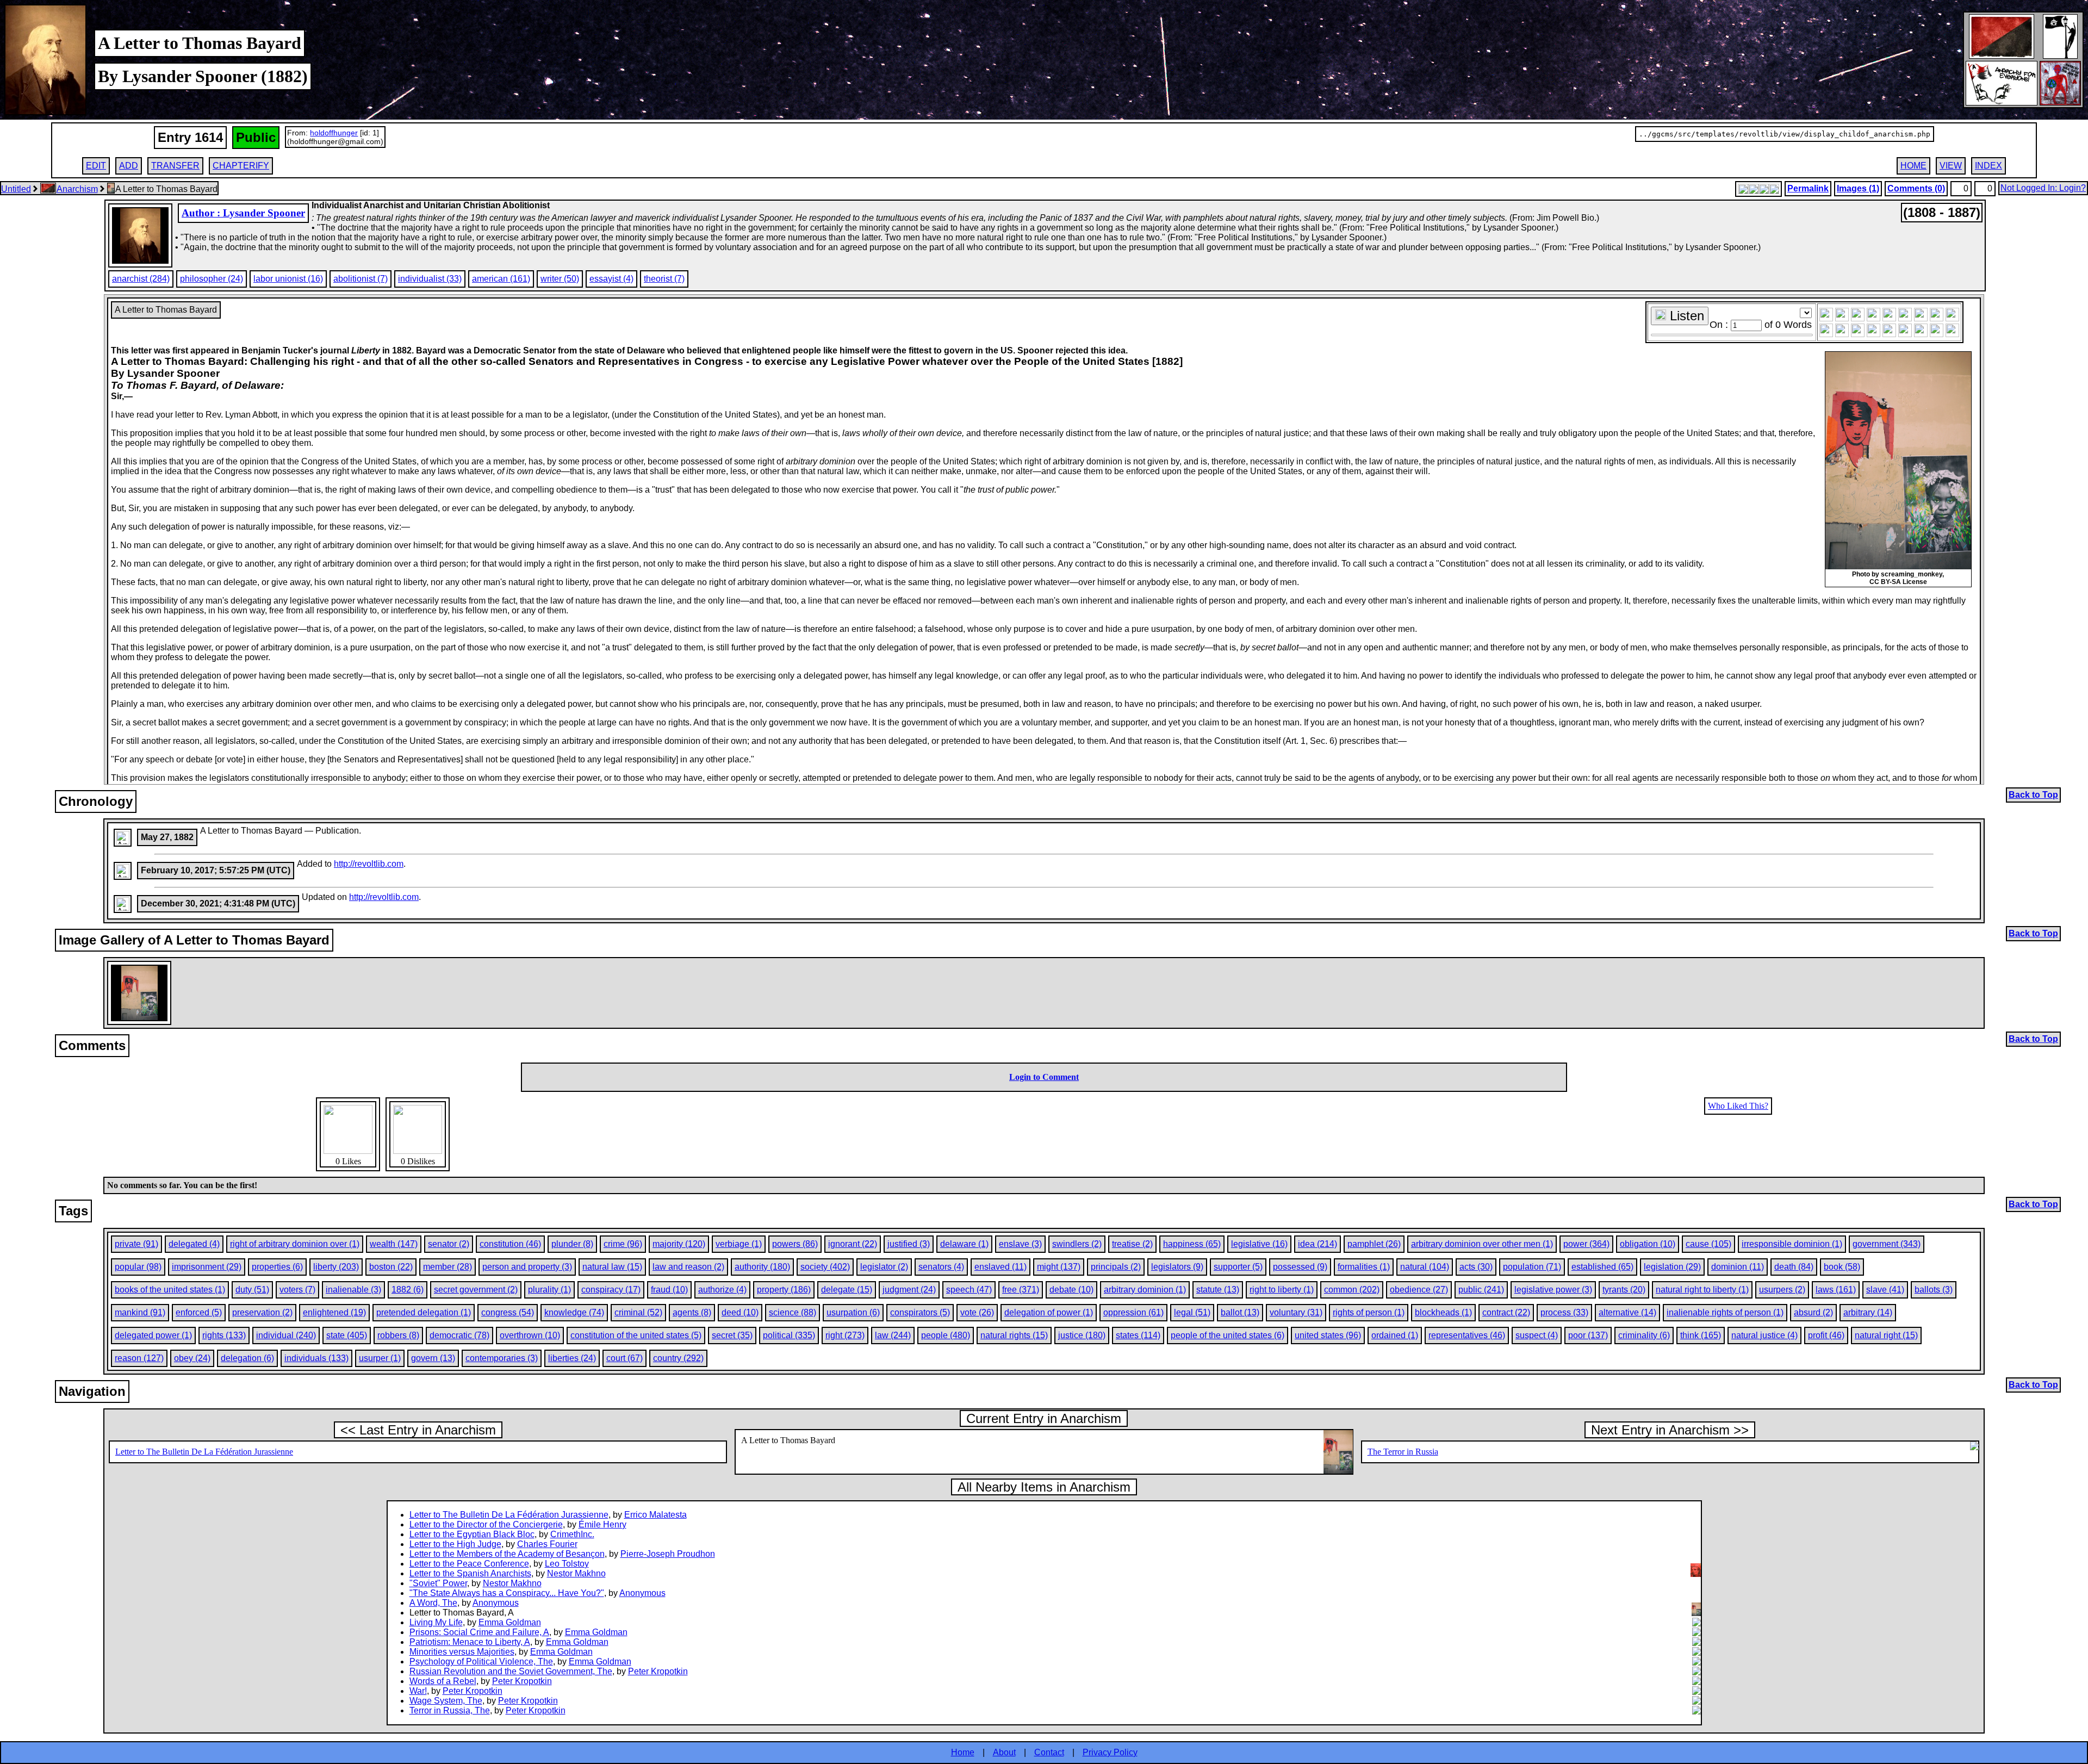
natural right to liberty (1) (1702, 1290)
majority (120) (679, 1244)
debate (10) (1071, 1290)
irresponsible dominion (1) (1792, 1244)
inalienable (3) (353, 1290)
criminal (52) (638, 1312)
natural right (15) (1886, 1335)
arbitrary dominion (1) (1145, 1290)
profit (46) (1826, 1335)
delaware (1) (964, 1244)
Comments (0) (1916, 188)
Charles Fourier (547, 1544)
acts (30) (1476, 1267)
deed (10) (740, 1312)
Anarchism (77, 189)
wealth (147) (394, 1244)
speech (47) (969, 1290)
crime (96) (623, 1244)
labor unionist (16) (288, 279)
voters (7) (297, 1290)
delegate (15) (847, 1290)
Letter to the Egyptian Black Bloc (472, 1534)
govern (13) (433, 1358)
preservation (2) (262, 1312)
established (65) (1602, 1267)
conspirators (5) (920, 1312)
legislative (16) (1259, 1244)
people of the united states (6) (1228, 1335)
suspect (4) (1537, 1335)
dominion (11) (1738, 1267)
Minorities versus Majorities (462, 1652)
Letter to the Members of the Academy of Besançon (507, 1554)
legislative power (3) (1553, 1290)
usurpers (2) (1782, 1290)
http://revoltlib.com (369, 864)
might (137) (1059, 1267)
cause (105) (1708, 1244)
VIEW (1951, 166)
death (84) (1794, 1267)
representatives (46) (1467, 1335)
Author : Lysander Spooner (243, 213)
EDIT (96, 166)
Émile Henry (602, 1524)
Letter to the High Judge (455, 1544)
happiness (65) (1192, 1244)
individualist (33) (430, 279)
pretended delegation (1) (424, 1312)
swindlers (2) (1077, 1244)
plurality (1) (549, 1290)
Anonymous (642, 1593)
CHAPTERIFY (241, 166)
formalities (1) (1364, 1267)
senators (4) (941, 1267)
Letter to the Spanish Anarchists (470, 1573)
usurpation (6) (853, 1312)
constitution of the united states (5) (636, 1335)
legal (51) (1192, 1312)
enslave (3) (1020, 1244)
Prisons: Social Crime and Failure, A (479, 1632)
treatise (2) (1132, 1244)
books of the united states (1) (170, 1290)
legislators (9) (1177, 1267)
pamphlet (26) (1374, 1244)
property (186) (784, 1290)
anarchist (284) (141, 279)
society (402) (825, 1267)
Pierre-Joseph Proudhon (668, 1554)
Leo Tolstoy (567, 1564)
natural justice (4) (1764, 1335)
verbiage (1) (739, 1244)
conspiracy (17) (611, 1290)
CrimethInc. (572, 1534)
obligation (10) (1648, 1244)
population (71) (1532, 1267)
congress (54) (508, 1312)
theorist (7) (664, 279)
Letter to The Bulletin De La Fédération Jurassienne (204, 1452)
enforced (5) (199, 1312)
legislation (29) (1672, 1267)
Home (963, 1752)
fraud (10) (669, 1290)
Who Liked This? (1738, 1106)
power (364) (1586, 1244)
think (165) (1701, 1335)
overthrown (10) (530, 1335)
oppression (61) (1133, 1312)
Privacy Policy (1110, 1752)
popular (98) (138, 1267)
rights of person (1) (1369, 1312)
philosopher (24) (212, 279)
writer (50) (560, 279)
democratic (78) (459, 1335)
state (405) (347, 1335)
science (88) (793, 1312)
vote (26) (977, 1312)
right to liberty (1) (1282, 1290)
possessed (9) (1300, 1267)
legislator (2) (884, 1267)
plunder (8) (572, 1244)
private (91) (136, 1244)
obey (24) (192, 1358)
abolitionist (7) (361, 279)
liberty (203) (336, 1267)
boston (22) (391, 1267)
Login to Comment (1044, 1077)
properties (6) (277, 1267)
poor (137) (1588, 1335)
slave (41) (1885, 1290)
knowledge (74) (574, 1312)
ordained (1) (1395, 1335)
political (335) (789, 1335)
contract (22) (1506, 1312)
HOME (1913, 166)
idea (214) (1318, 1244)
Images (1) (1858, 188)
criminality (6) (1644, 1335)
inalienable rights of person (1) (1725, 1312)
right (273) (845, 1335)
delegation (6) (247, 1358)
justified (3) (909, 1244)
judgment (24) (909, 1290)
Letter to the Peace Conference (469, 1564)
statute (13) (1218, 1290)
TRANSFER (175, 166)
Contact (1049, 1752)
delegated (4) (194, 1244)
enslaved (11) (1000, 1267)
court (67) (624, 1358)
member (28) (448, 1267)
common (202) (1352, 1290)
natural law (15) (612, 1267)
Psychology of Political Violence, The (481, 1661)
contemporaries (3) (502, 1358)
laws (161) (1836, 1290)
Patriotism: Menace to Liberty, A (470, 1642)
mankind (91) (140, 1312)
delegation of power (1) (1049, 1312)
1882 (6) (408, 1290)
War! (418, 1691)
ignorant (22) (853, 1244)
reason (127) (139, 1358)
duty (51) (252, 1290)
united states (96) (1328, 1335)
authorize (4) (722, 1290)
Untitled (16, 189)
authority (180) (762, 1267)
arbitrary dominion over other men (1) (1482, 1244)
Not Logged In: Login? (2043, 188)
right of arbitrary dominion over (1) (295, 1244)
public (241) (1481, 1290)
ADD (129, 166)
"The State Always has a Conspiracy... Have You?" (507, 1593)
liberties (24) (572, 1358)
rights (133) (224, 1335)
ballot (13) (1240, 1312)
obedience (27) (1419, 1290)
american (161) (501, 279)
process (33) (1564, 1312)
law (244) (893, 1335)
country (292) (678, 1358)
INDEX (1988, 166)
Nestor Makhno (576, 1573)
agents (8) (692, 1312)
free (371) (1021, 1290)
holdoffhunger (334, 133)
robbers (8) (398, 1335)
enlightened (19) (334, 1312)
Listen (1685, 316)
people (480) (946, 1335)
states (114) (1138, 1335)
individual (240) (286, 1335)
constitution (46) (510, 1244)
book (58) (1842, 1267)
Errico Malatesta (655, 1515)
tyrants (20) (1624, 1290)
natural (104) (1425, 1267)
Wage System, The (446, 1701)
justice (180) (1082, 1335)
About (1004, 1752)
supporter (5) (1238, 1267)
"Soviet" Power (438, 1583)
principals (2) (1116, 1267)
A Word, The (433, 1603)
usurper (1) (380, 1358)
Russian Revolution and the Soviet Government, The (511, 1671)
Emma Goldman (510, 1622)
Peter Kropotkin (658, 1671)
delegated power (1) (153, 1335)
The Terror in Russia (1403, 1452)
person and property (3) (527, 1267)
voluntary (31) (1296, 1312)
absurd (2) (1813, 1312)
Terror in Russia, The (450, 1710)
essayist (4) (611, 279)
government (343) (1887, 1244)
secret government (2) (476, 1290)
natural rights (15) (1014, 1335)
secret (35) (732, 1335)
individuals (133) (316, 1358)
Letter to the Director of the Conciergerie (486, 1524)
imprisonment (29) (207, 1267)
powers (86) (795, 1244)
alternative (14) (1627, 1312)
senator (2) (449, 1244)
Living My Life (436, 1622)
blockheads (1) (1443, 1312)
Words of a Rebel (443, 1681)
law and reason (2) (688, 1267)
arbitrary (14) (1868, 1312)
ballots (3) (1934, 1290)
